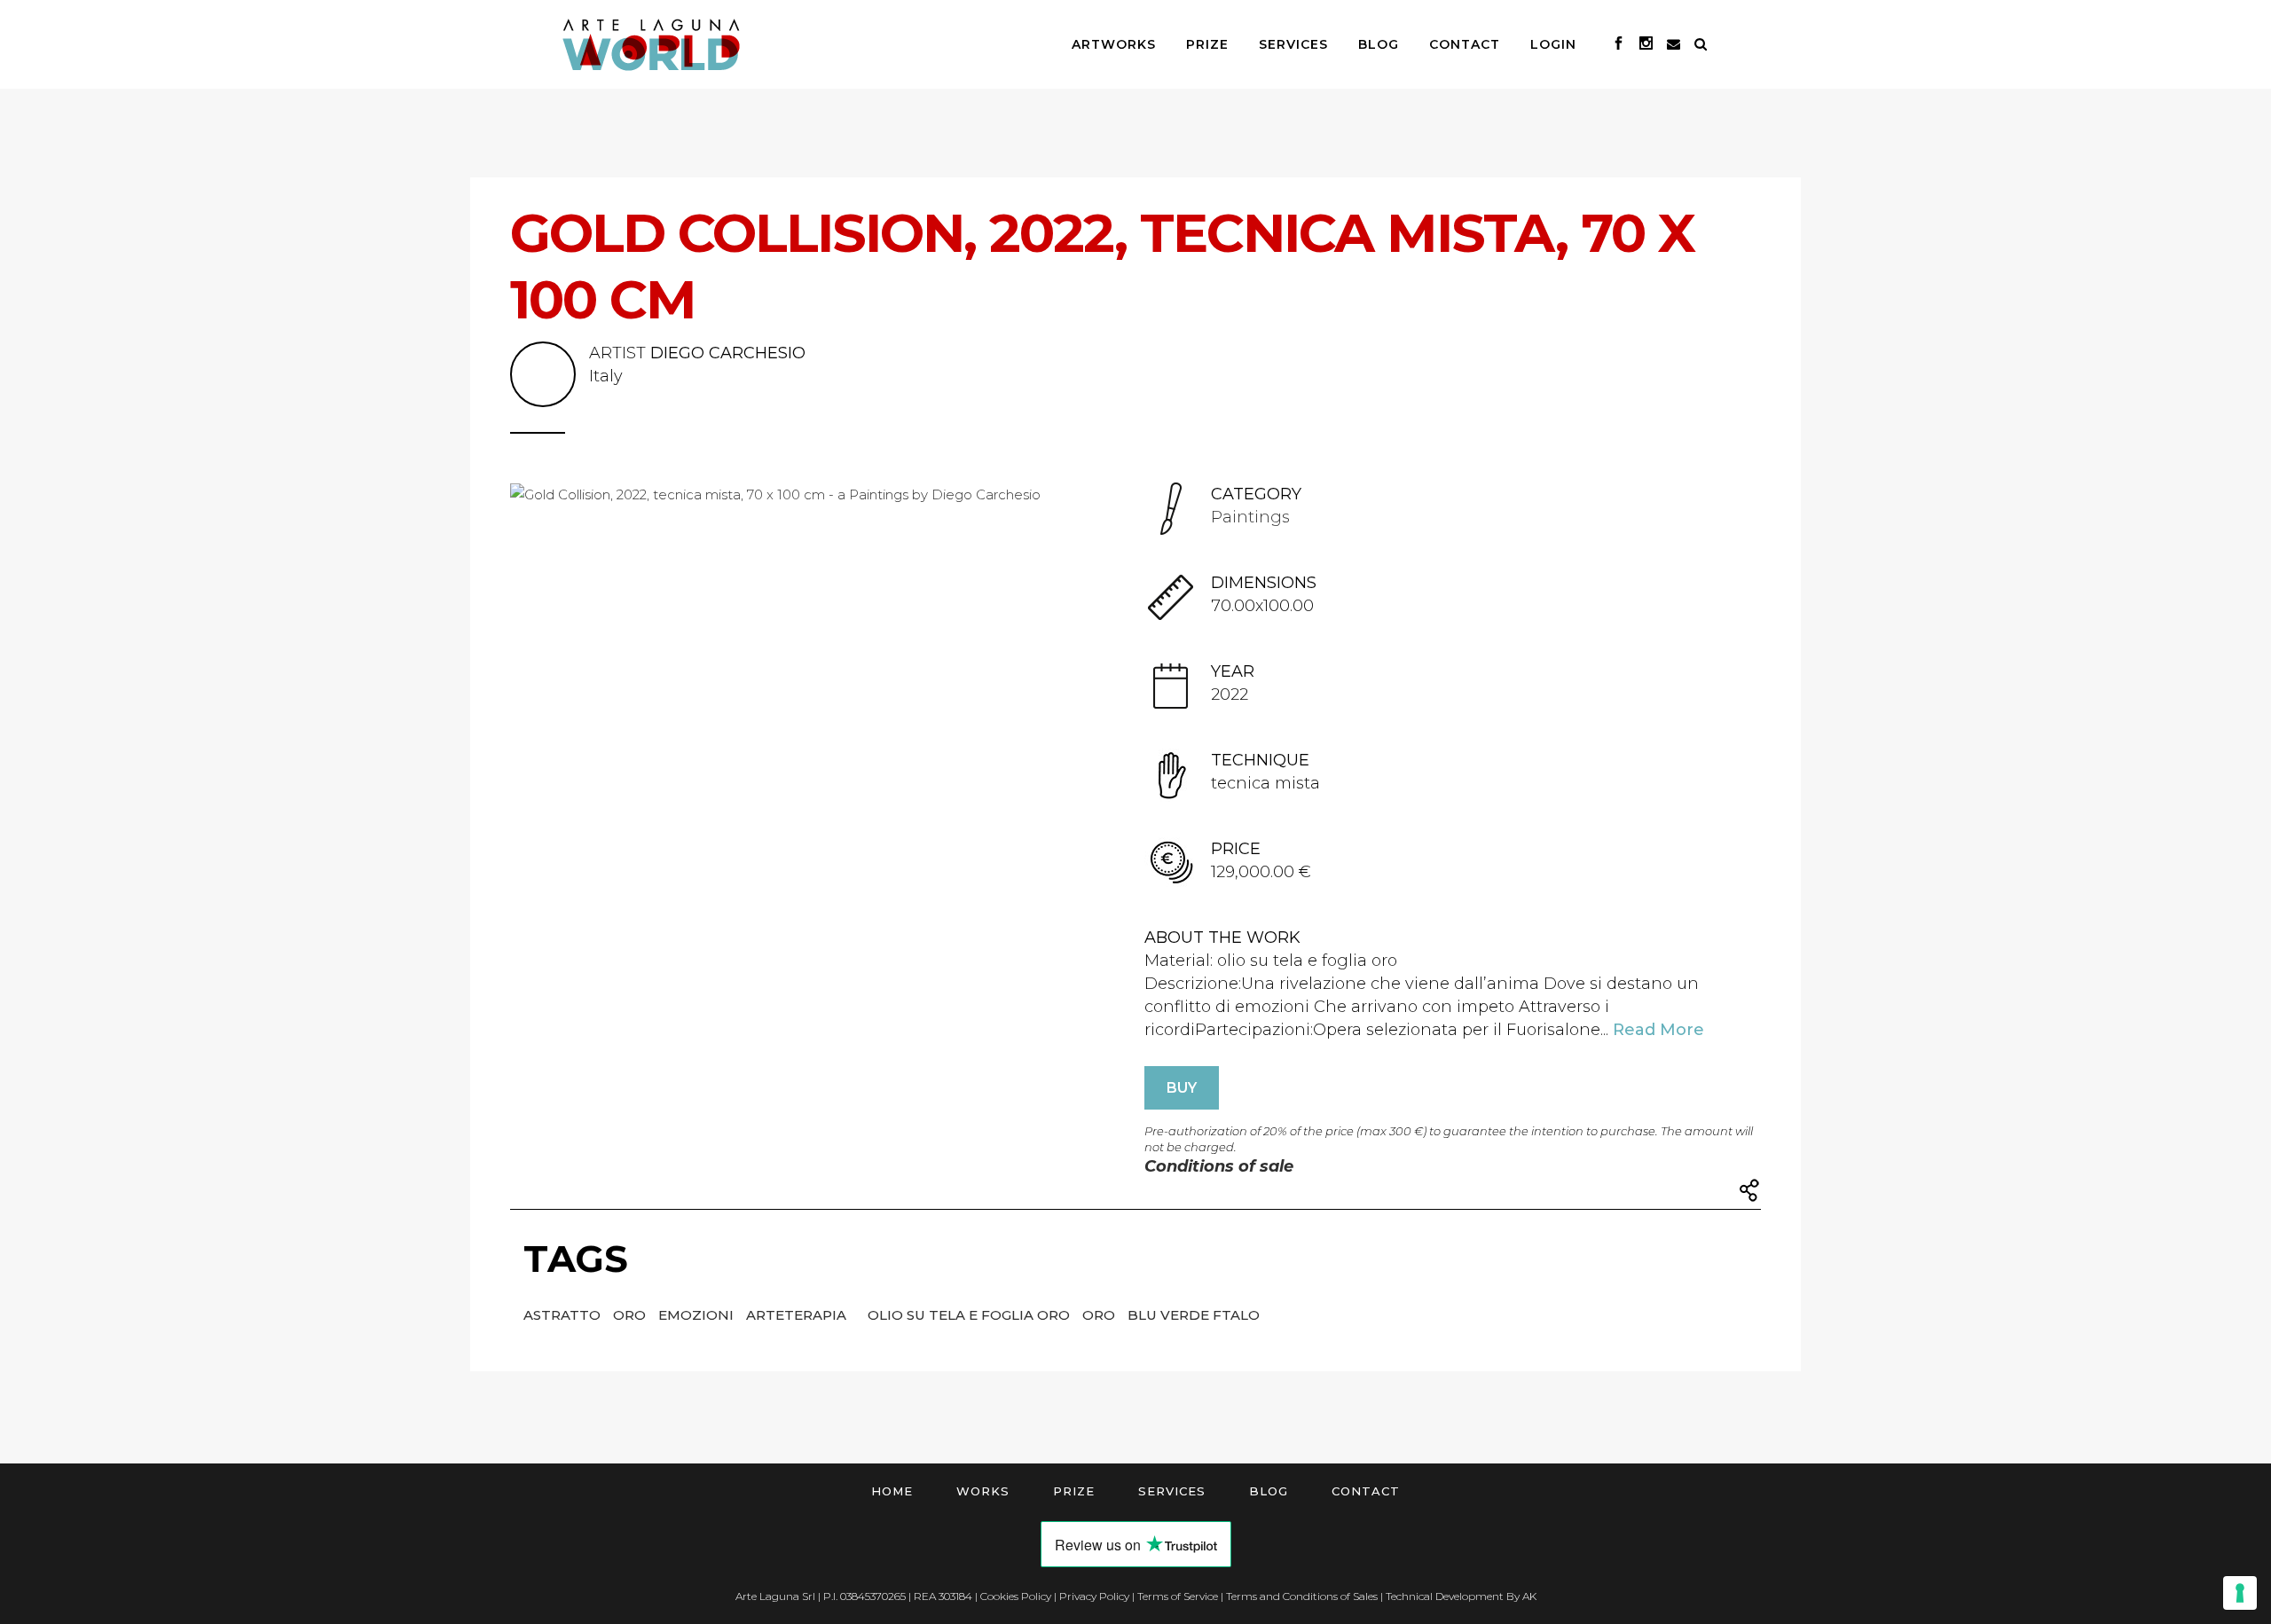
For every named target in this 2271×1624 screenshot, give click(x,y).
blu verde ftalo (1194, 1315)
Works (983, 1491)
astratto (564, 1315)
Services (1172, 1491)
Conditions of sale (1219, 1166)
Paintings (1250, 517)
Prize (1074, 1491)
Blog (1269, 1491)
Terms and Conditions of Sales (1302, 1596)
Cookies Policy (1016, 1596)
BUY (1182, 1088)
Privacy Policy (1094, 1596)
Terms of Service (1178, 1596)
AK (1529, 1596)
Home (892, 1491)
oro (631, 1315)
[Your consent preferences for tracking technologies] (2240, 1593)
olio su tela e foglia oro (970, 1315)
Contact (1366, 1491)
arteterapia (798, 1315)
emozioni (698, 1315)
